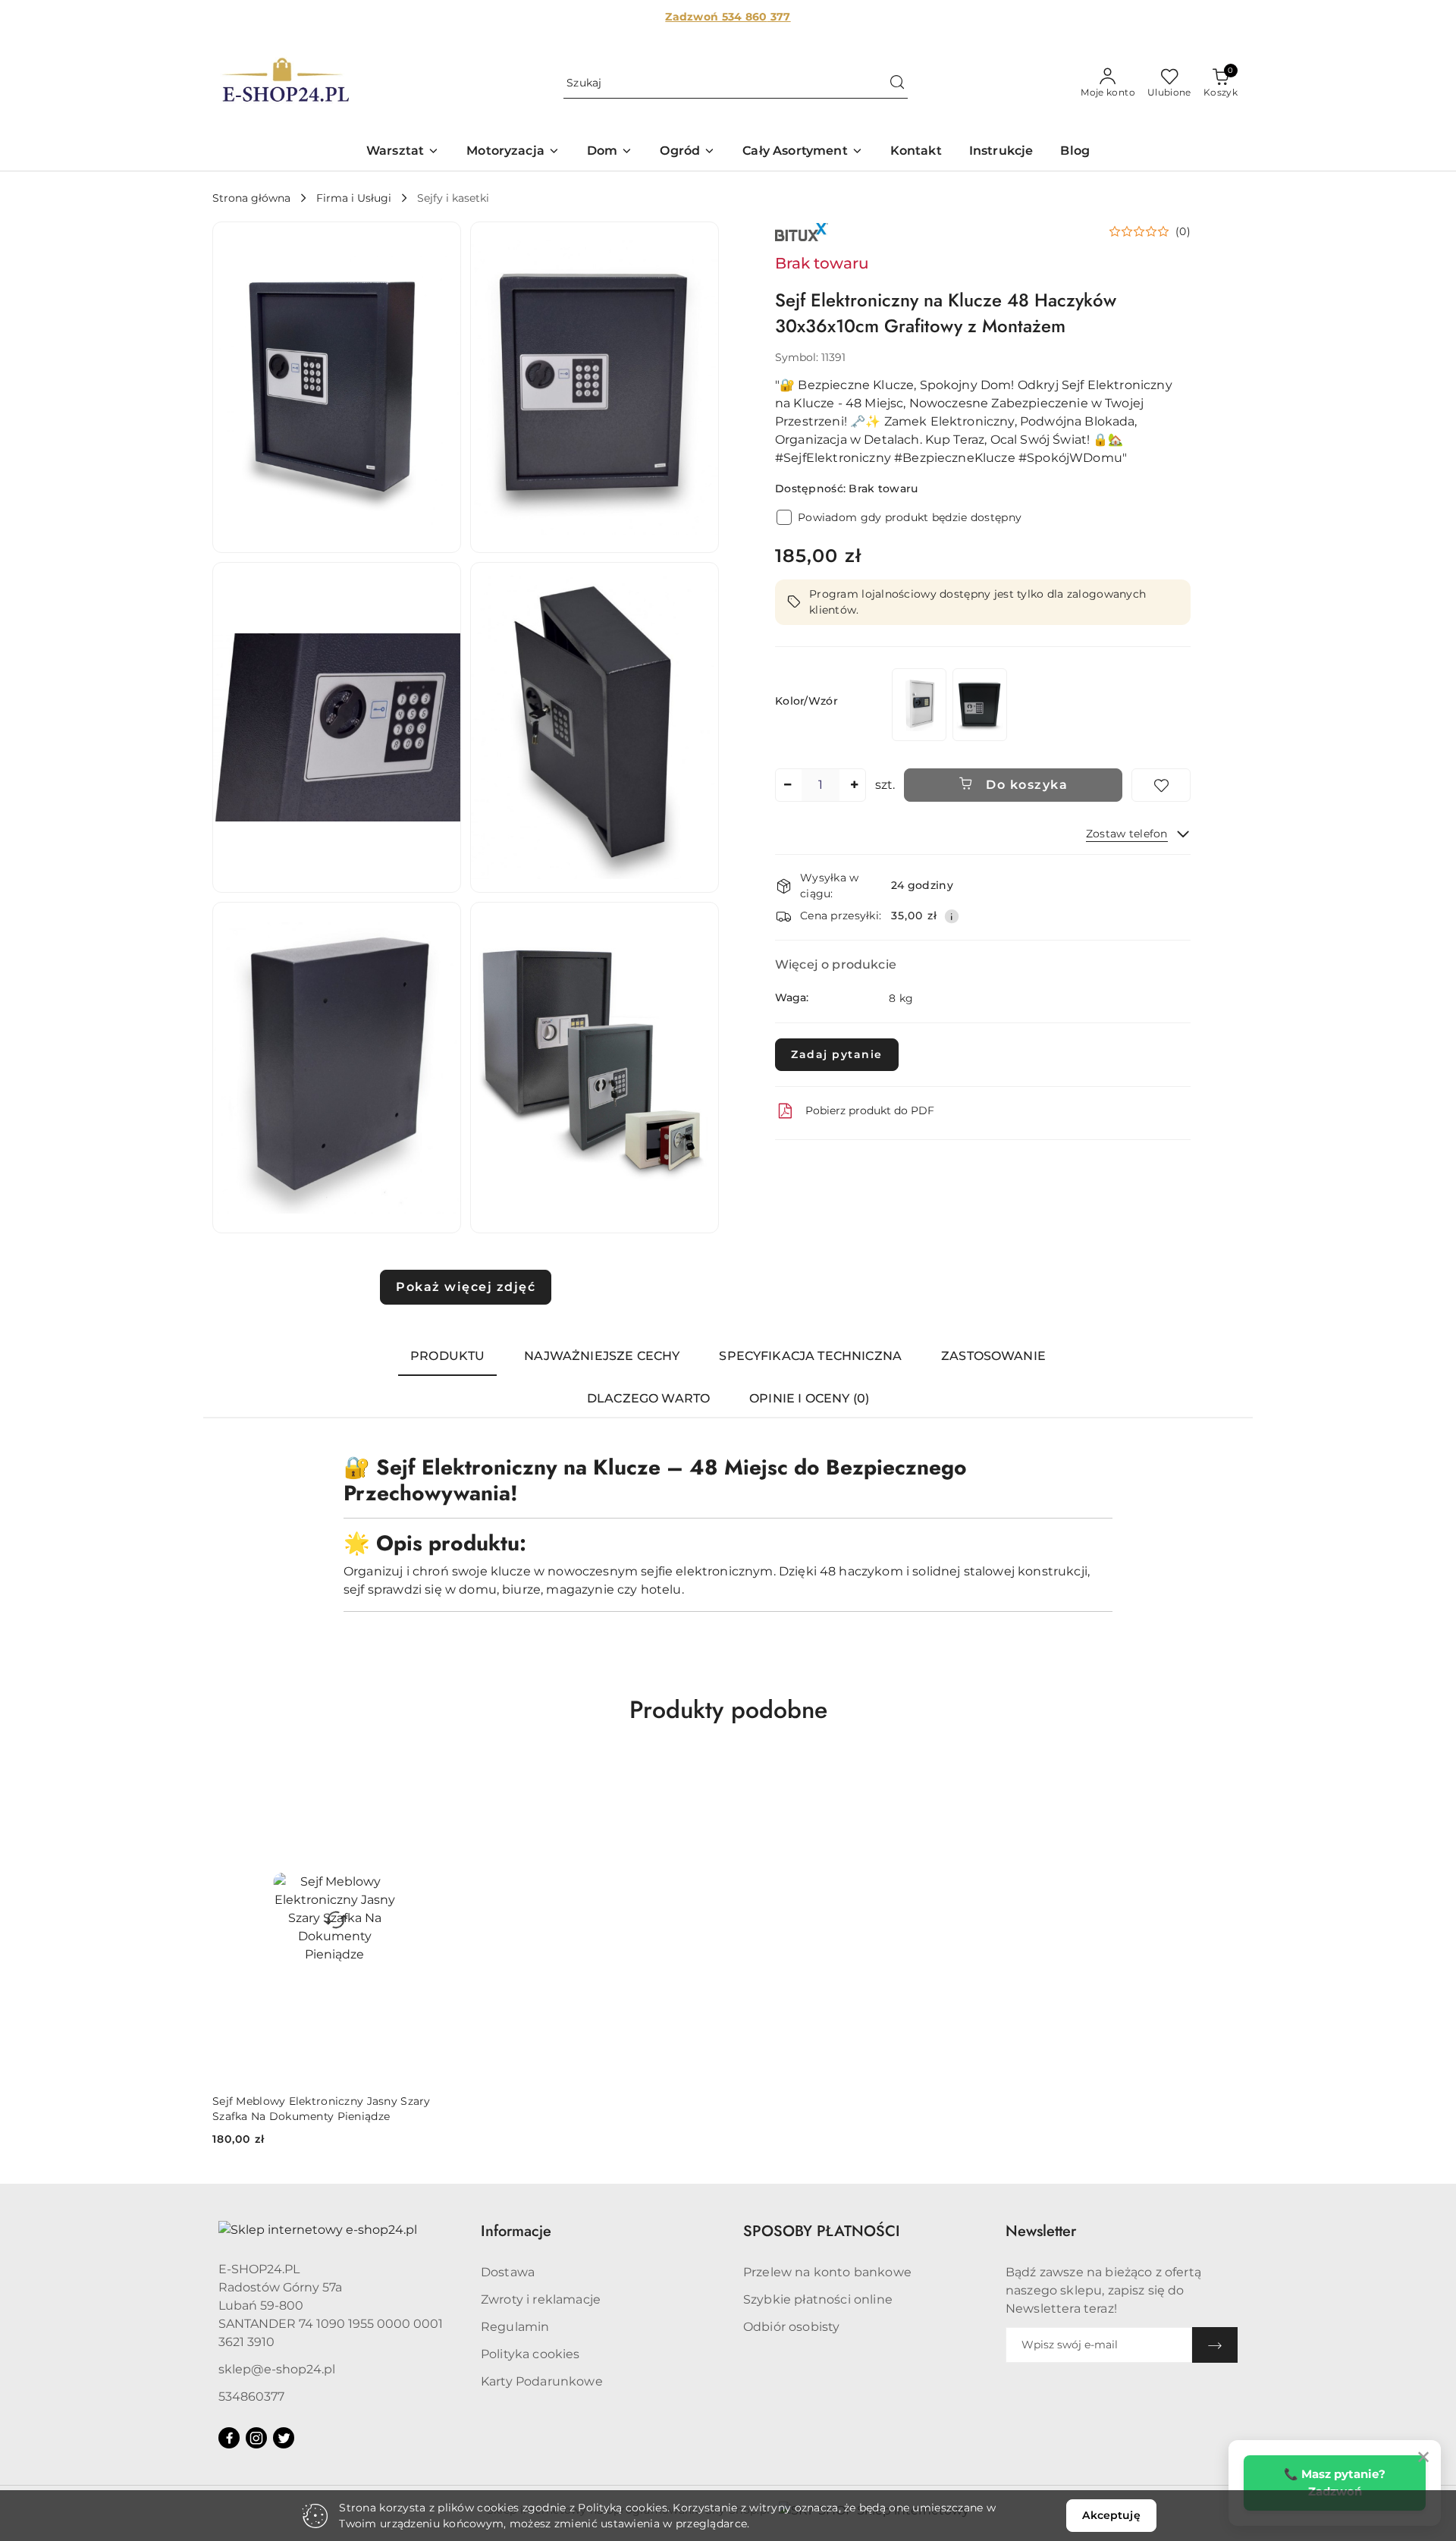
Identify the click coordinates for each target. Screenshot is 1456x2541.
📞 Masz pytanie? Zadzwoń (1335, 2483)
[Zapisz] (1215, 2345)
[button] (403, 152)
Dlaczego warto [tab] (648, 1398)
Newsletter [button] (1041, 2231)
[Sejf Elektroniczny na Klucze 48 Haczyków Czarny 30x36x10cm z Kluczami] (980, 704)
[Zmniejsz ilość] (787, 785)
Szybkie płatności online (818, 2299)
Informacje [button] (516, 2231)
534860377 (251, 2397)
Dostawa (508, 2272)
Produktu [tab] (447, 1356)
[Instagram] (256, 2438)
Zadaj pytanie (837, 1054)
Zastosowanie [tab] (993, 1356)
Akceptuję (1111, 2515)
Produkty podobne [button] (728, 1710)
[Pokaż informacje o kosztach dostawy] (952, 916)
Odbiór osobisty (791, 2327)
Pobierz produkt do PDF (870, 1110)
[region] (949, 704)
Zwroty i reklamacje (541, 2299)
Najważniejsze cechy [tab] (602, 1356)
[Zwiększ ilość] (854, 785)
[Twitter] (284, 2438)
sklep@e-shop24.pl (277, 2369)
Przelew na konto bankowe (827, 2272)
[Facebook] (229, 2438)
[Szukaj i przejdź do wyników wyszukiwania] (897, 83)
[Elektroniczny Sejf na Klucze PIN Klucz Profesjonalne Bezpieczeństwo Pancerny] (919, 704)
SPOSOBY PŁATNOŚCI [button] (822, 2231)
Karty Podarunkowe (542, 2381)
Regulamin (515, 2327)
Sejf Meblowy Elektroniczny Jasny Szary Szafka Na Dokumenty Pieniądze (322, 2109)
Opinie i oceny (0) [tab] (809, 1398)
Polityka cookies (530, 2354)
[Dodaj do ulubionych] (1161, 785)
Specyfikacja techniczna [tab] (810, 1356)
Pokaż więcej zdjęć (466, 1287)
